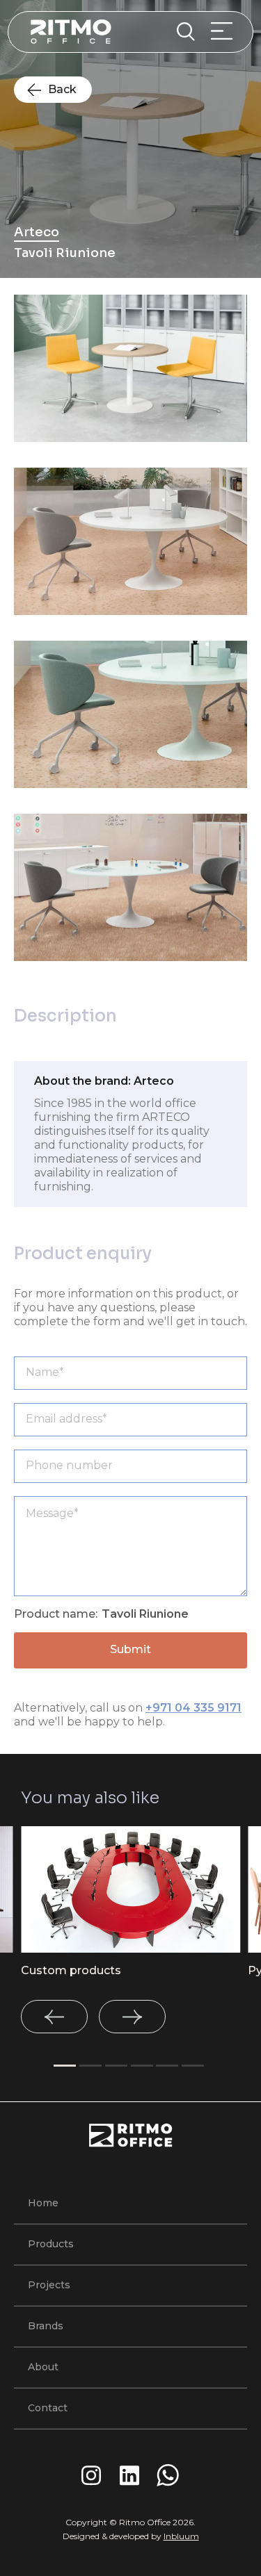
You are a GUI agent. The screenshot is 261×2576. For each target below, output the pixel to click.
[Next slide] (132, 2017)
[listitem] (130, 1902)
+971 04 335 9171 (193, 1708)
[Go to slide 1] (65, 2066)
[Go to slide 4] (142, 2066)
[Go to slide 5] (167, 2066)
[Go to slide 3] (116, 2066)
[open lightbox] (130, 368)
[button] (226, 32)
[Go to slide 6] (193, 2066)
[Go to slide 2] (90, 2066)
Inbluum (181, 2536)
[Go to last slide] (54, 2017)
